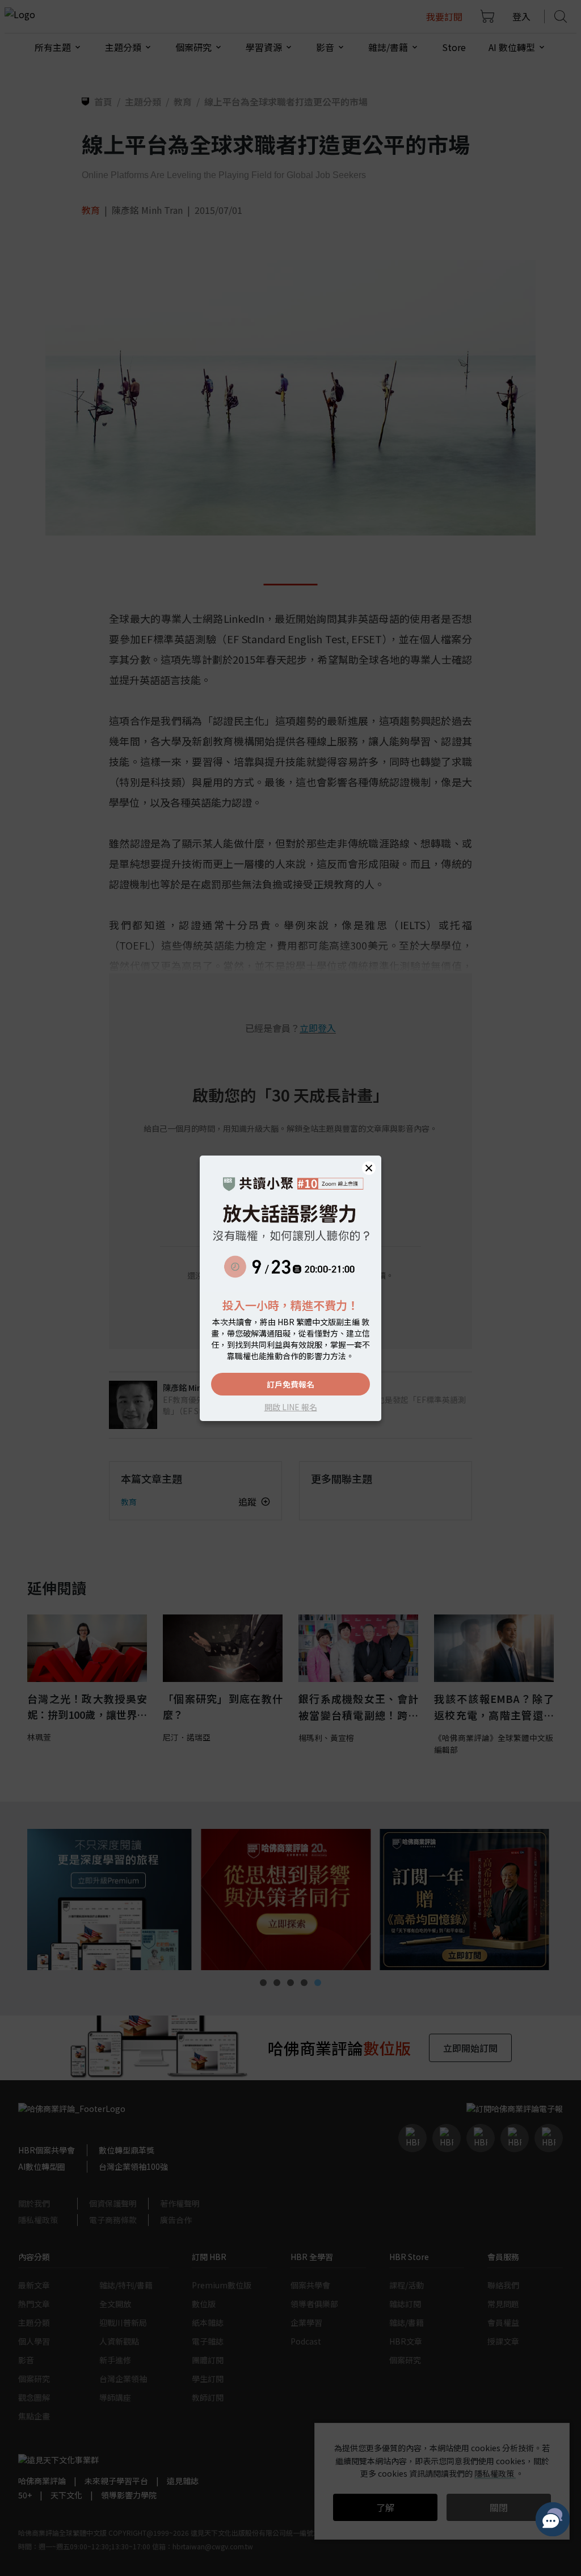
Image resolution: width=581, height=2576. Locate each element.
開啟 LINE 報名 (291, 1407)
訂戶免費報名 (290, 1384)
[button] (369, 1168)
